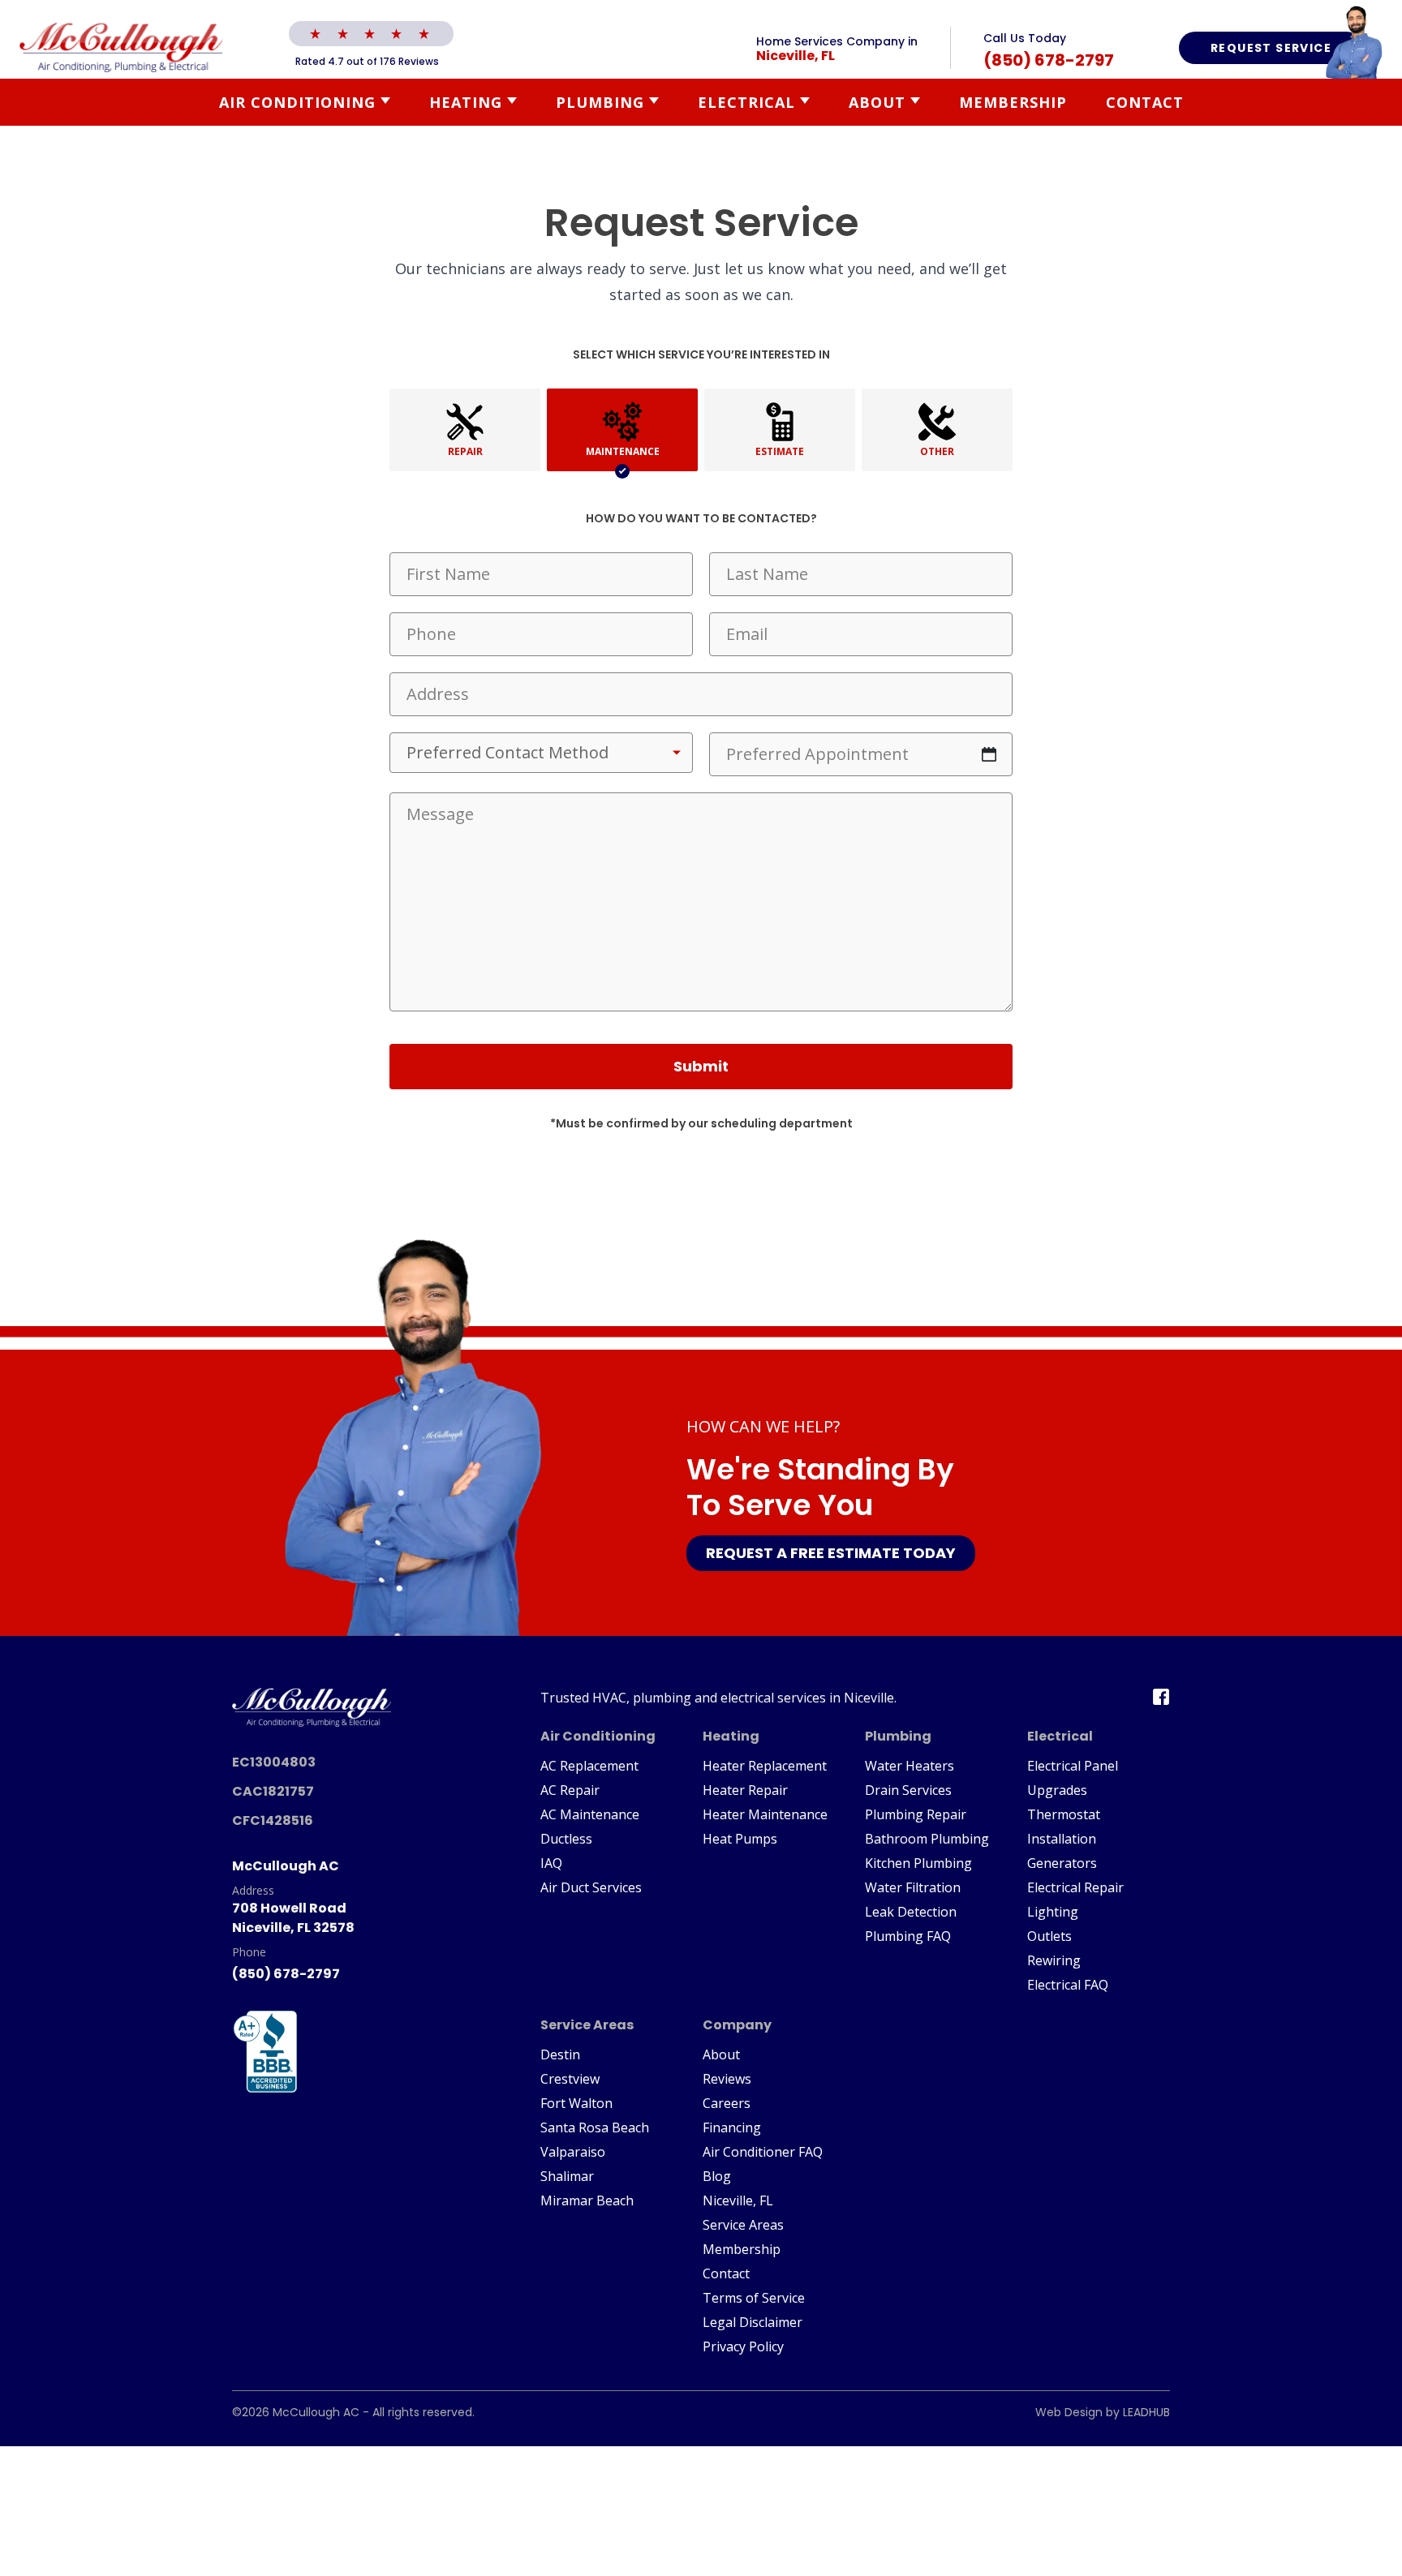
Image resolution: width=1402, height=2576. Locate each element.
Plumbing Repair (916, 1814)
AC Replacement (589, 1766)
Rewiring (1054, 1960)
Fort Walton (576, 2103)
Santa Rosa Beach (595, 2127)
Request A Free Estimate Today (831, 1553)
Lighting (1053, 1912)
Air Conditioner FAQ (763, 2152)
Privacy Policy (743, 2346)
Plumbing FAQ (908, 1936)
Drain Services (908, 1790)
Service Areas (743, 2225)
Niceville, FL (738, 2200)
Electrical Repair (1075, 1887)
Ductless (566, 1839)
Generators (1062, 1863)
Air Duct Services (591, 1887)
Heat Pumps (740, 1839)
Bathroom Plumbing (927, 1839)
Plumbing (600, 102)
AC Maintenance (590, 1814)
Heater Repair (745, 1790)
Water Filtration (913, 1887)
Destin (560, 2054)
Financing (732, 2127)
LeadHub (1146, 2412)
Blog (717, 2176)
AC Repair (570, 1790)
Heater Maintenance (765, 1814)
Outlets (1049, 1936)
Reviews (727, 2079)
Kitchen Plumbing (918, 1863)
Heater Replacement (765, 1766)
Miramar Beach (587, 2200)
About (877, 102)
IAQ (551, 1863)
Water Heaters (910, 1766)
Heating (466, 102)
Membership (1013, 102)
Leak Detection (911, 1912)
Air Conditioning (297, 102)
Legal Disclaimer (753, 2322)
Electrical (746, 102)
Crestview (570, 2079)
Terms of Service (754, 2298)
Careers (727, 2103)
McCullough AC (316, 2412)
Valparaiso (573, 2152)
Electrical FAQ (1068, 1985)
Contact (1145, 102)
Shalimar (567, 2176)
